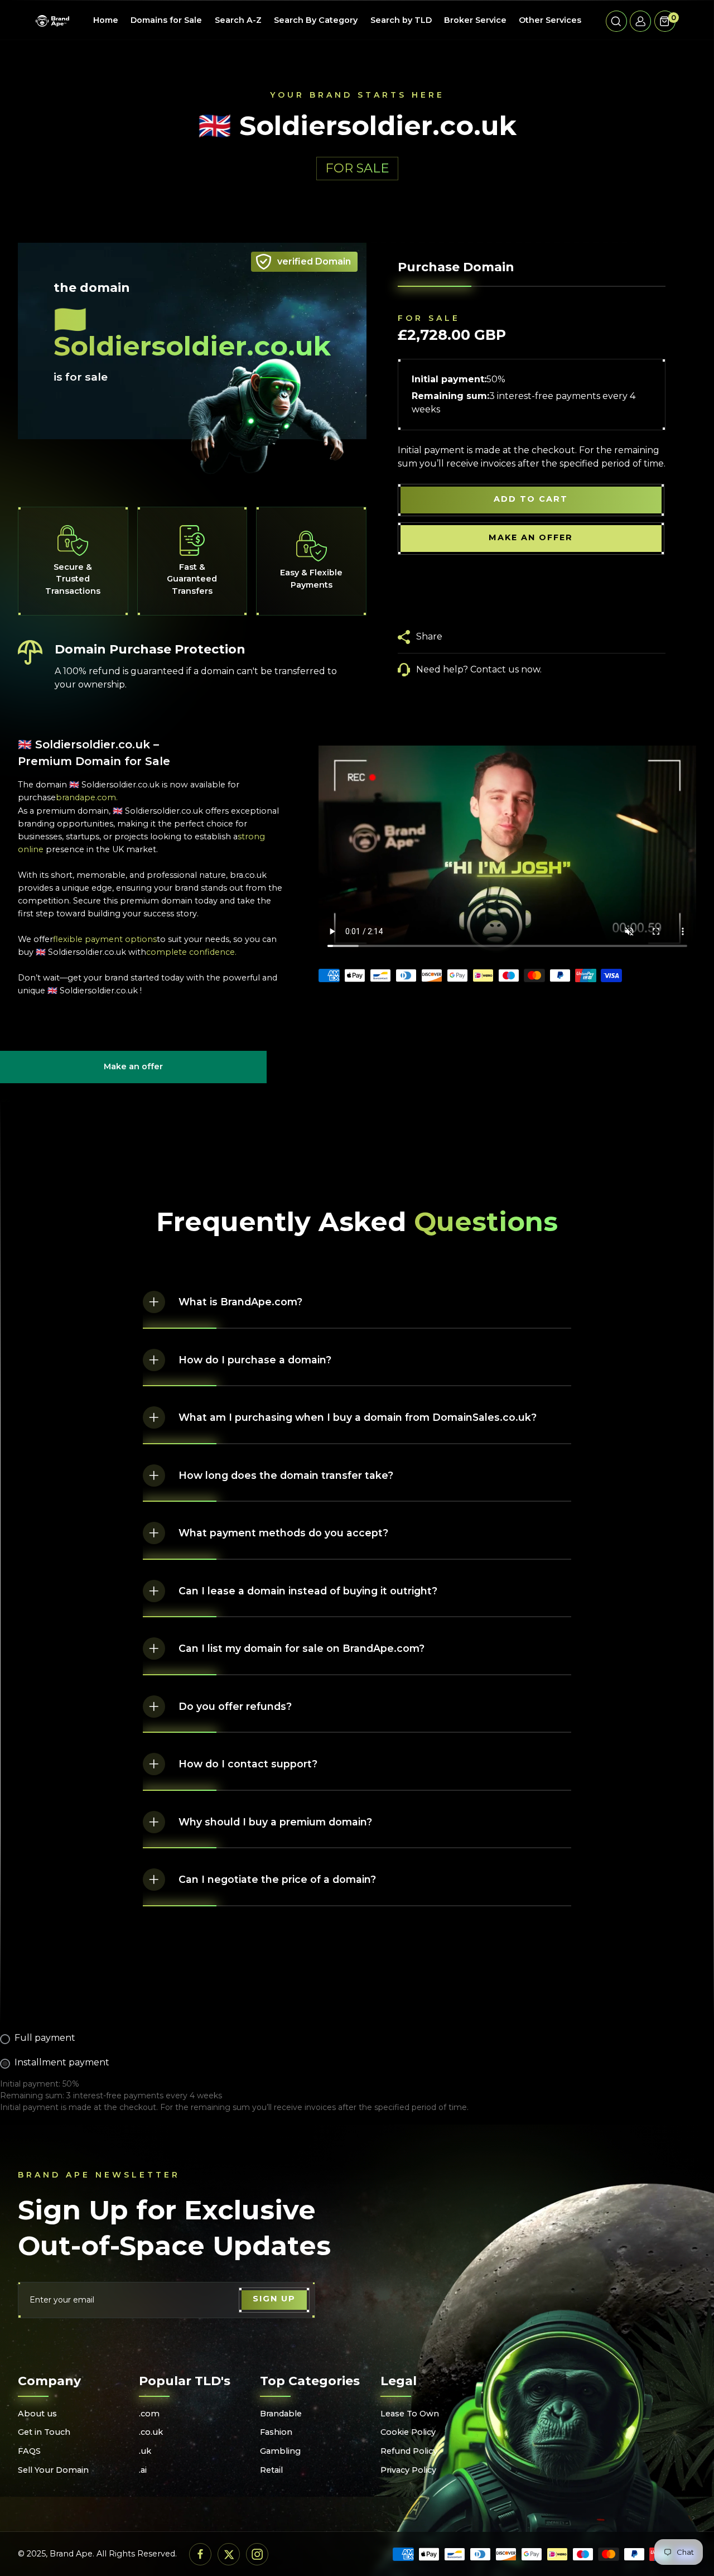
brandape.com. (87, 797)
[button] (616, 21)
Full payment (45, 2038)
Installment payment (62, 2062)
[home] (52, 21)
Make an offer (133, 1072)
